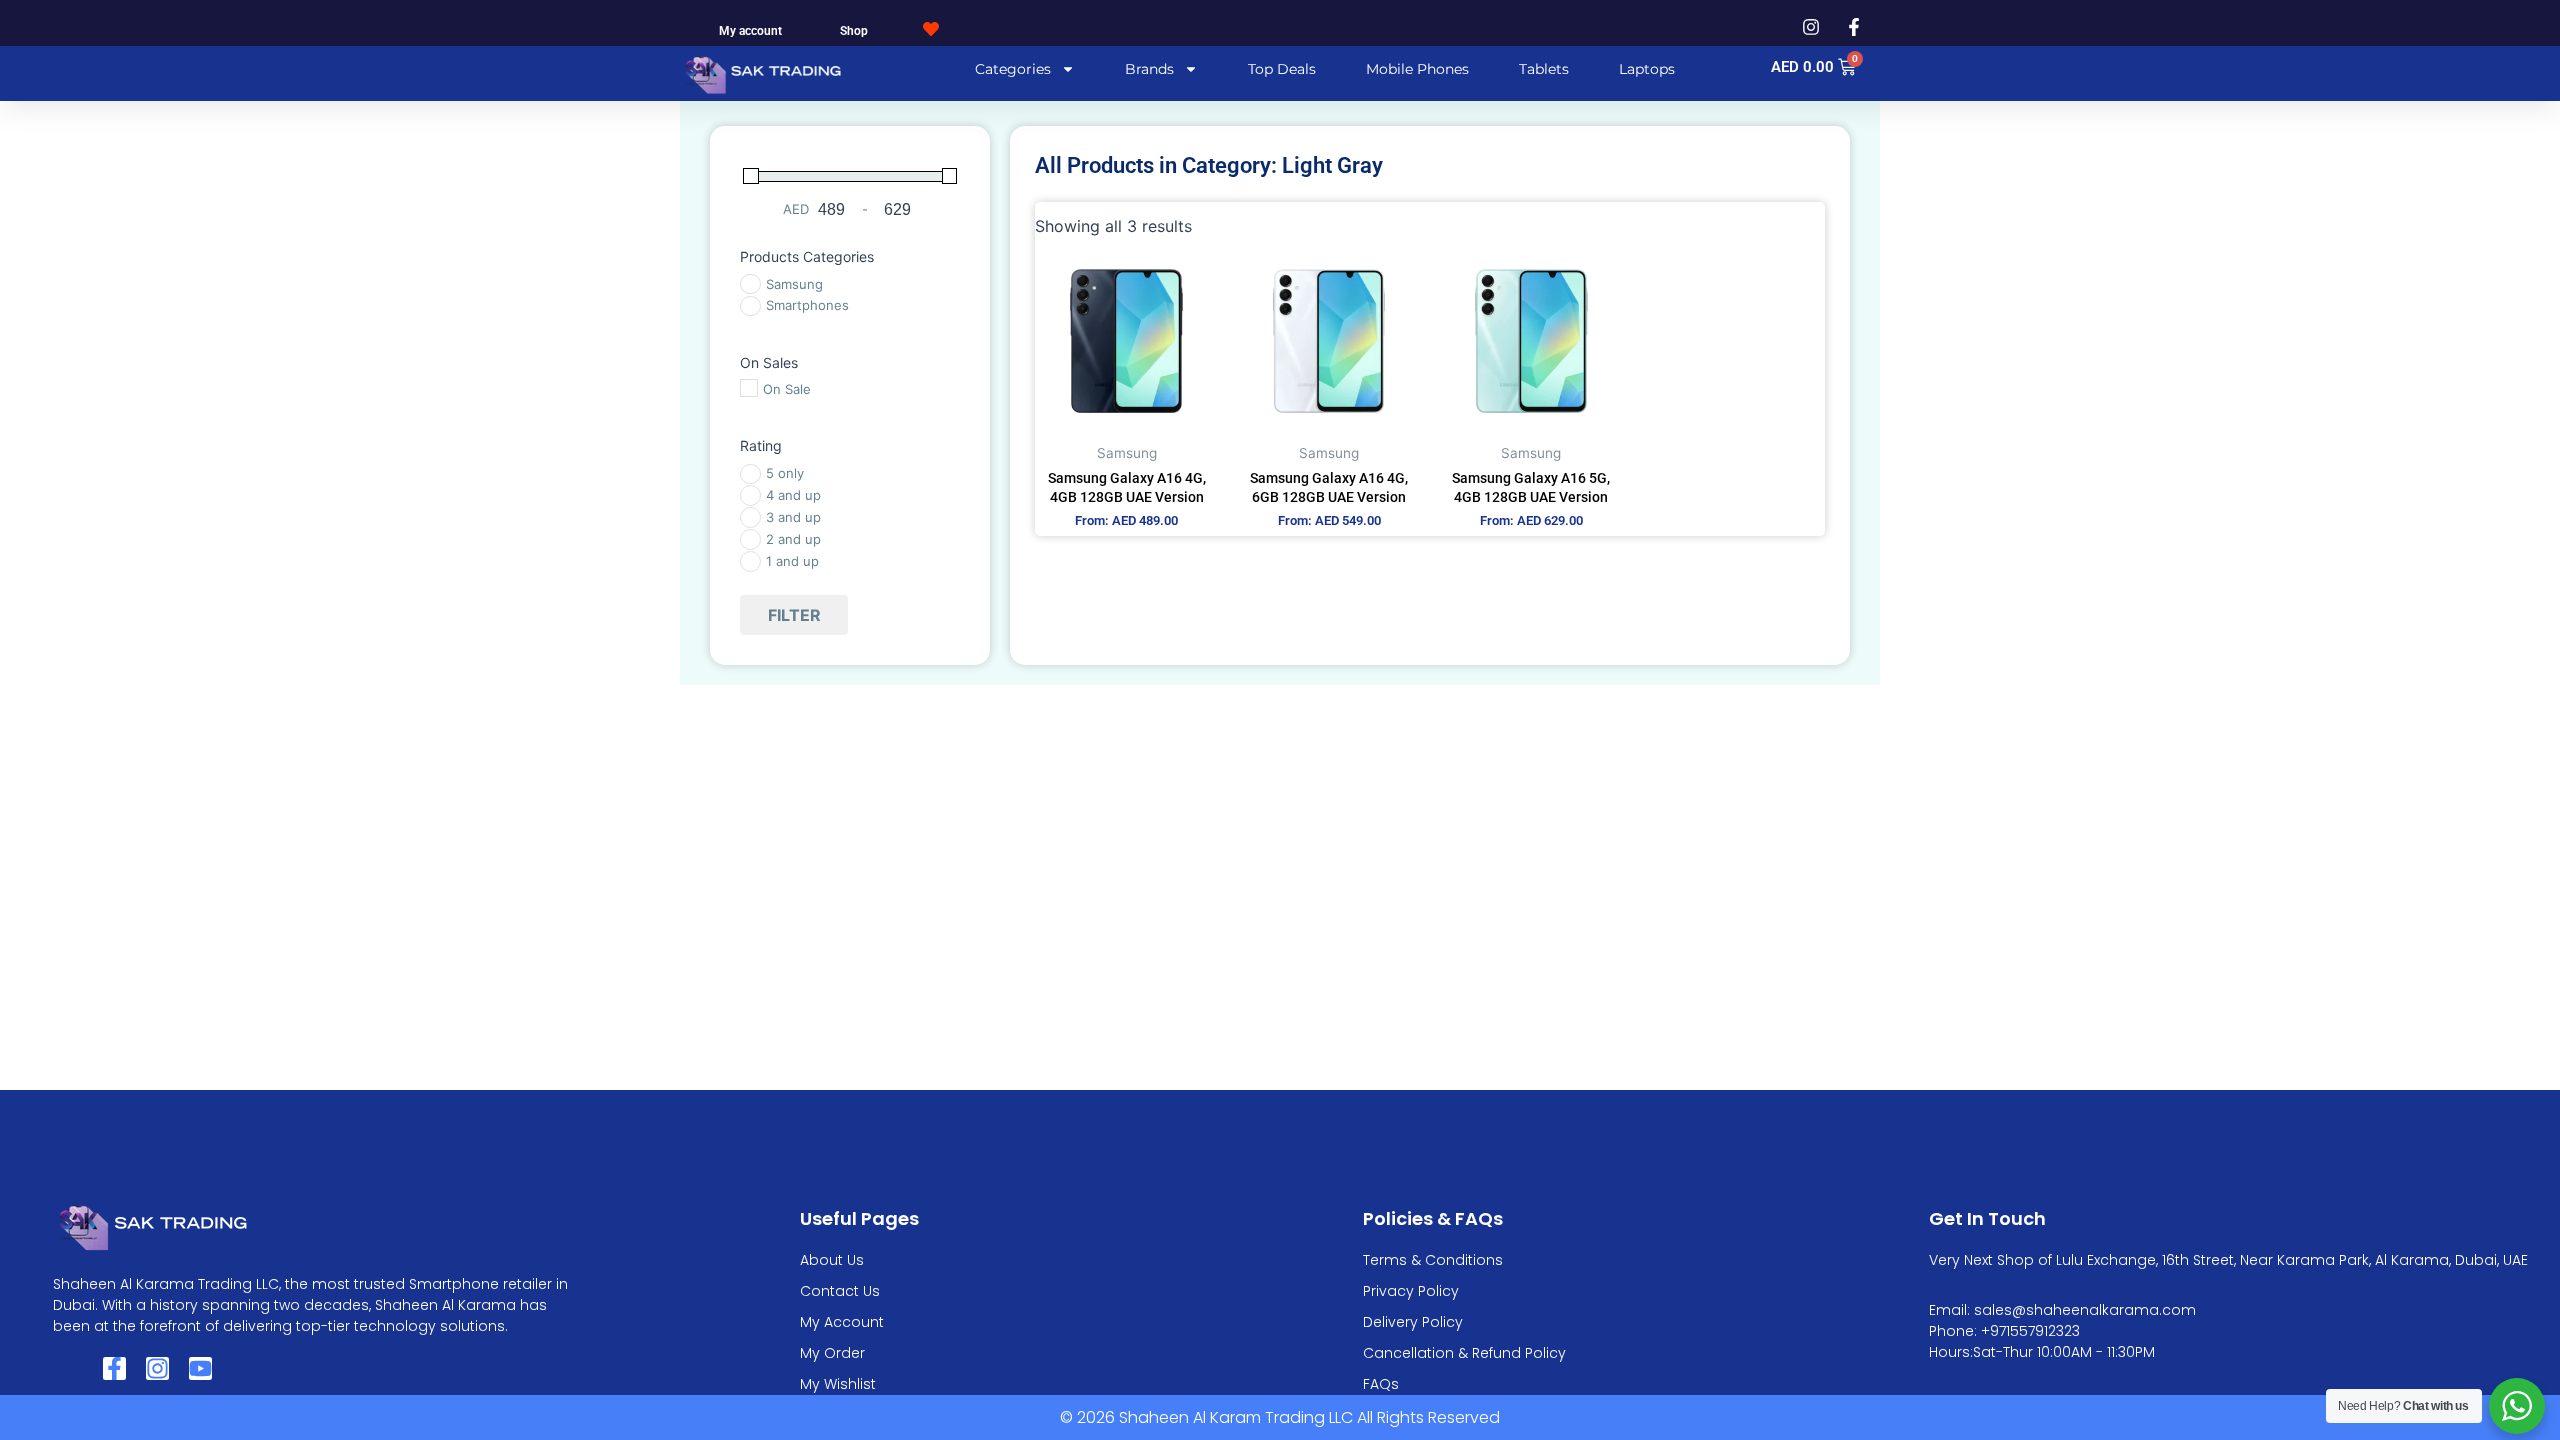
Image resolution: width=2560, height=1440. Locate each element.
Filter (794, 615)
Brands (1149, 69)
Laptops (1647, 69)
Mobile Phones (1417, 69)
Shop (854, 31)
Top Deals (1282, 69)
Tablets (1544, 69)
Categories (1013, 69)
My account (750, 31)
